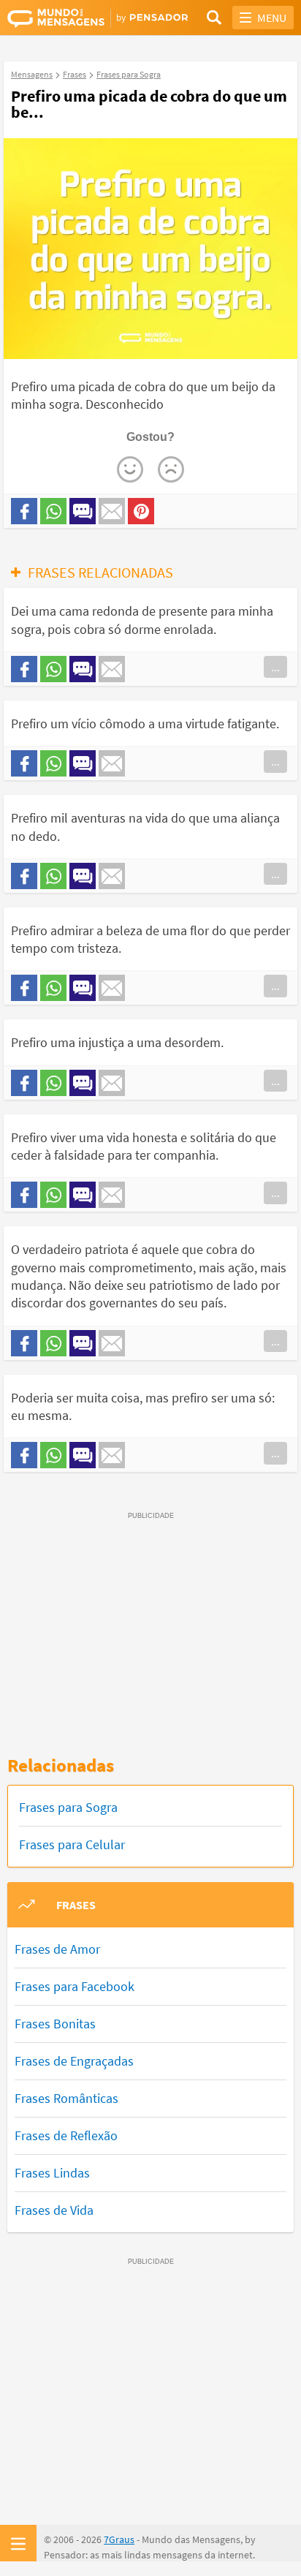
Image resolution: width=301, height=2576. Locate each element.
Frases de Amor (57, 1949)
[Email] (112, 511)
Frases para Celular (72, 1844)
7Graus (119, 2539)
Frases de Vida (54, 2210)
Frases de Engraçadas (74, 2061)
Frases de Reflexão (66, 2135)
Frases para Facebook (75, 1986)
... (275, 667)
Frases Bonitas (55, 2024)
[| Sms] (83, 511)
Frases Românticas (66, 2098)
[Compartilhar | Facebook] (24, 511)
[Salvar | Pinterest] (141, 511)
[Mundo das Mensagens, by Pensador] (79, 18)
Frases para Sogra (68, 1807)
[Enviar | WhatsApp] (53, 511)
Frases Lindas (52, 2173)
